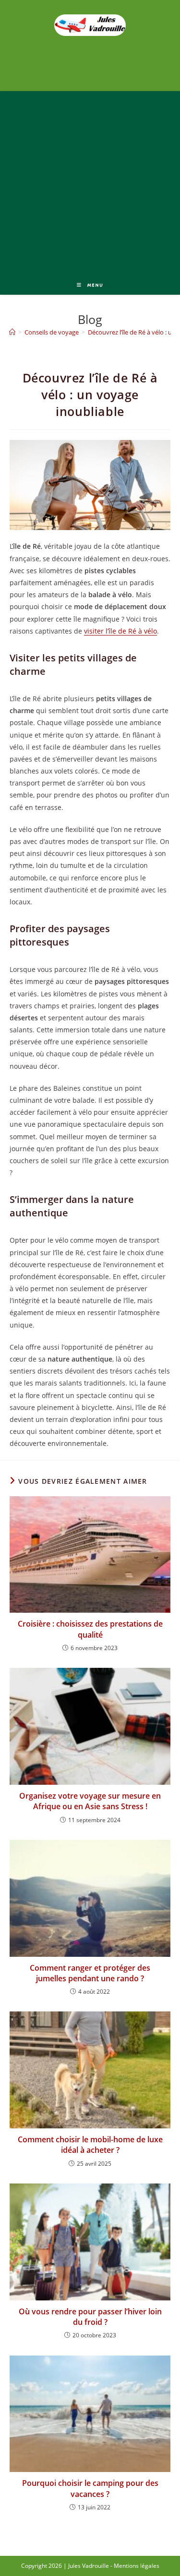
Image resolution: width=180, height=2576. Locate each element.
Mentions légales (137, 2566)
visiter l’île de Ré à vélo (120, 631)
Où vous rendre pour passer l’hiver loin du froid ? (90, 2317)
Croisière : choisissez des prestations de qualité (90, 1629)
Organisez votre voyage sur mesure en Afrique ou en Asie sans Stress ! (90, 1801)
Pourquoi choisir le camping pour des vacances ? (90, 2488)
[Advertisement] (90, 181)
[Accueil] (12, 332)
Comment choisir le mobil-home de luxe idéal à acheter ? (90, 2145)
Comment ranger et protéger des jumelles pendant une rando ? (90, 1973)
